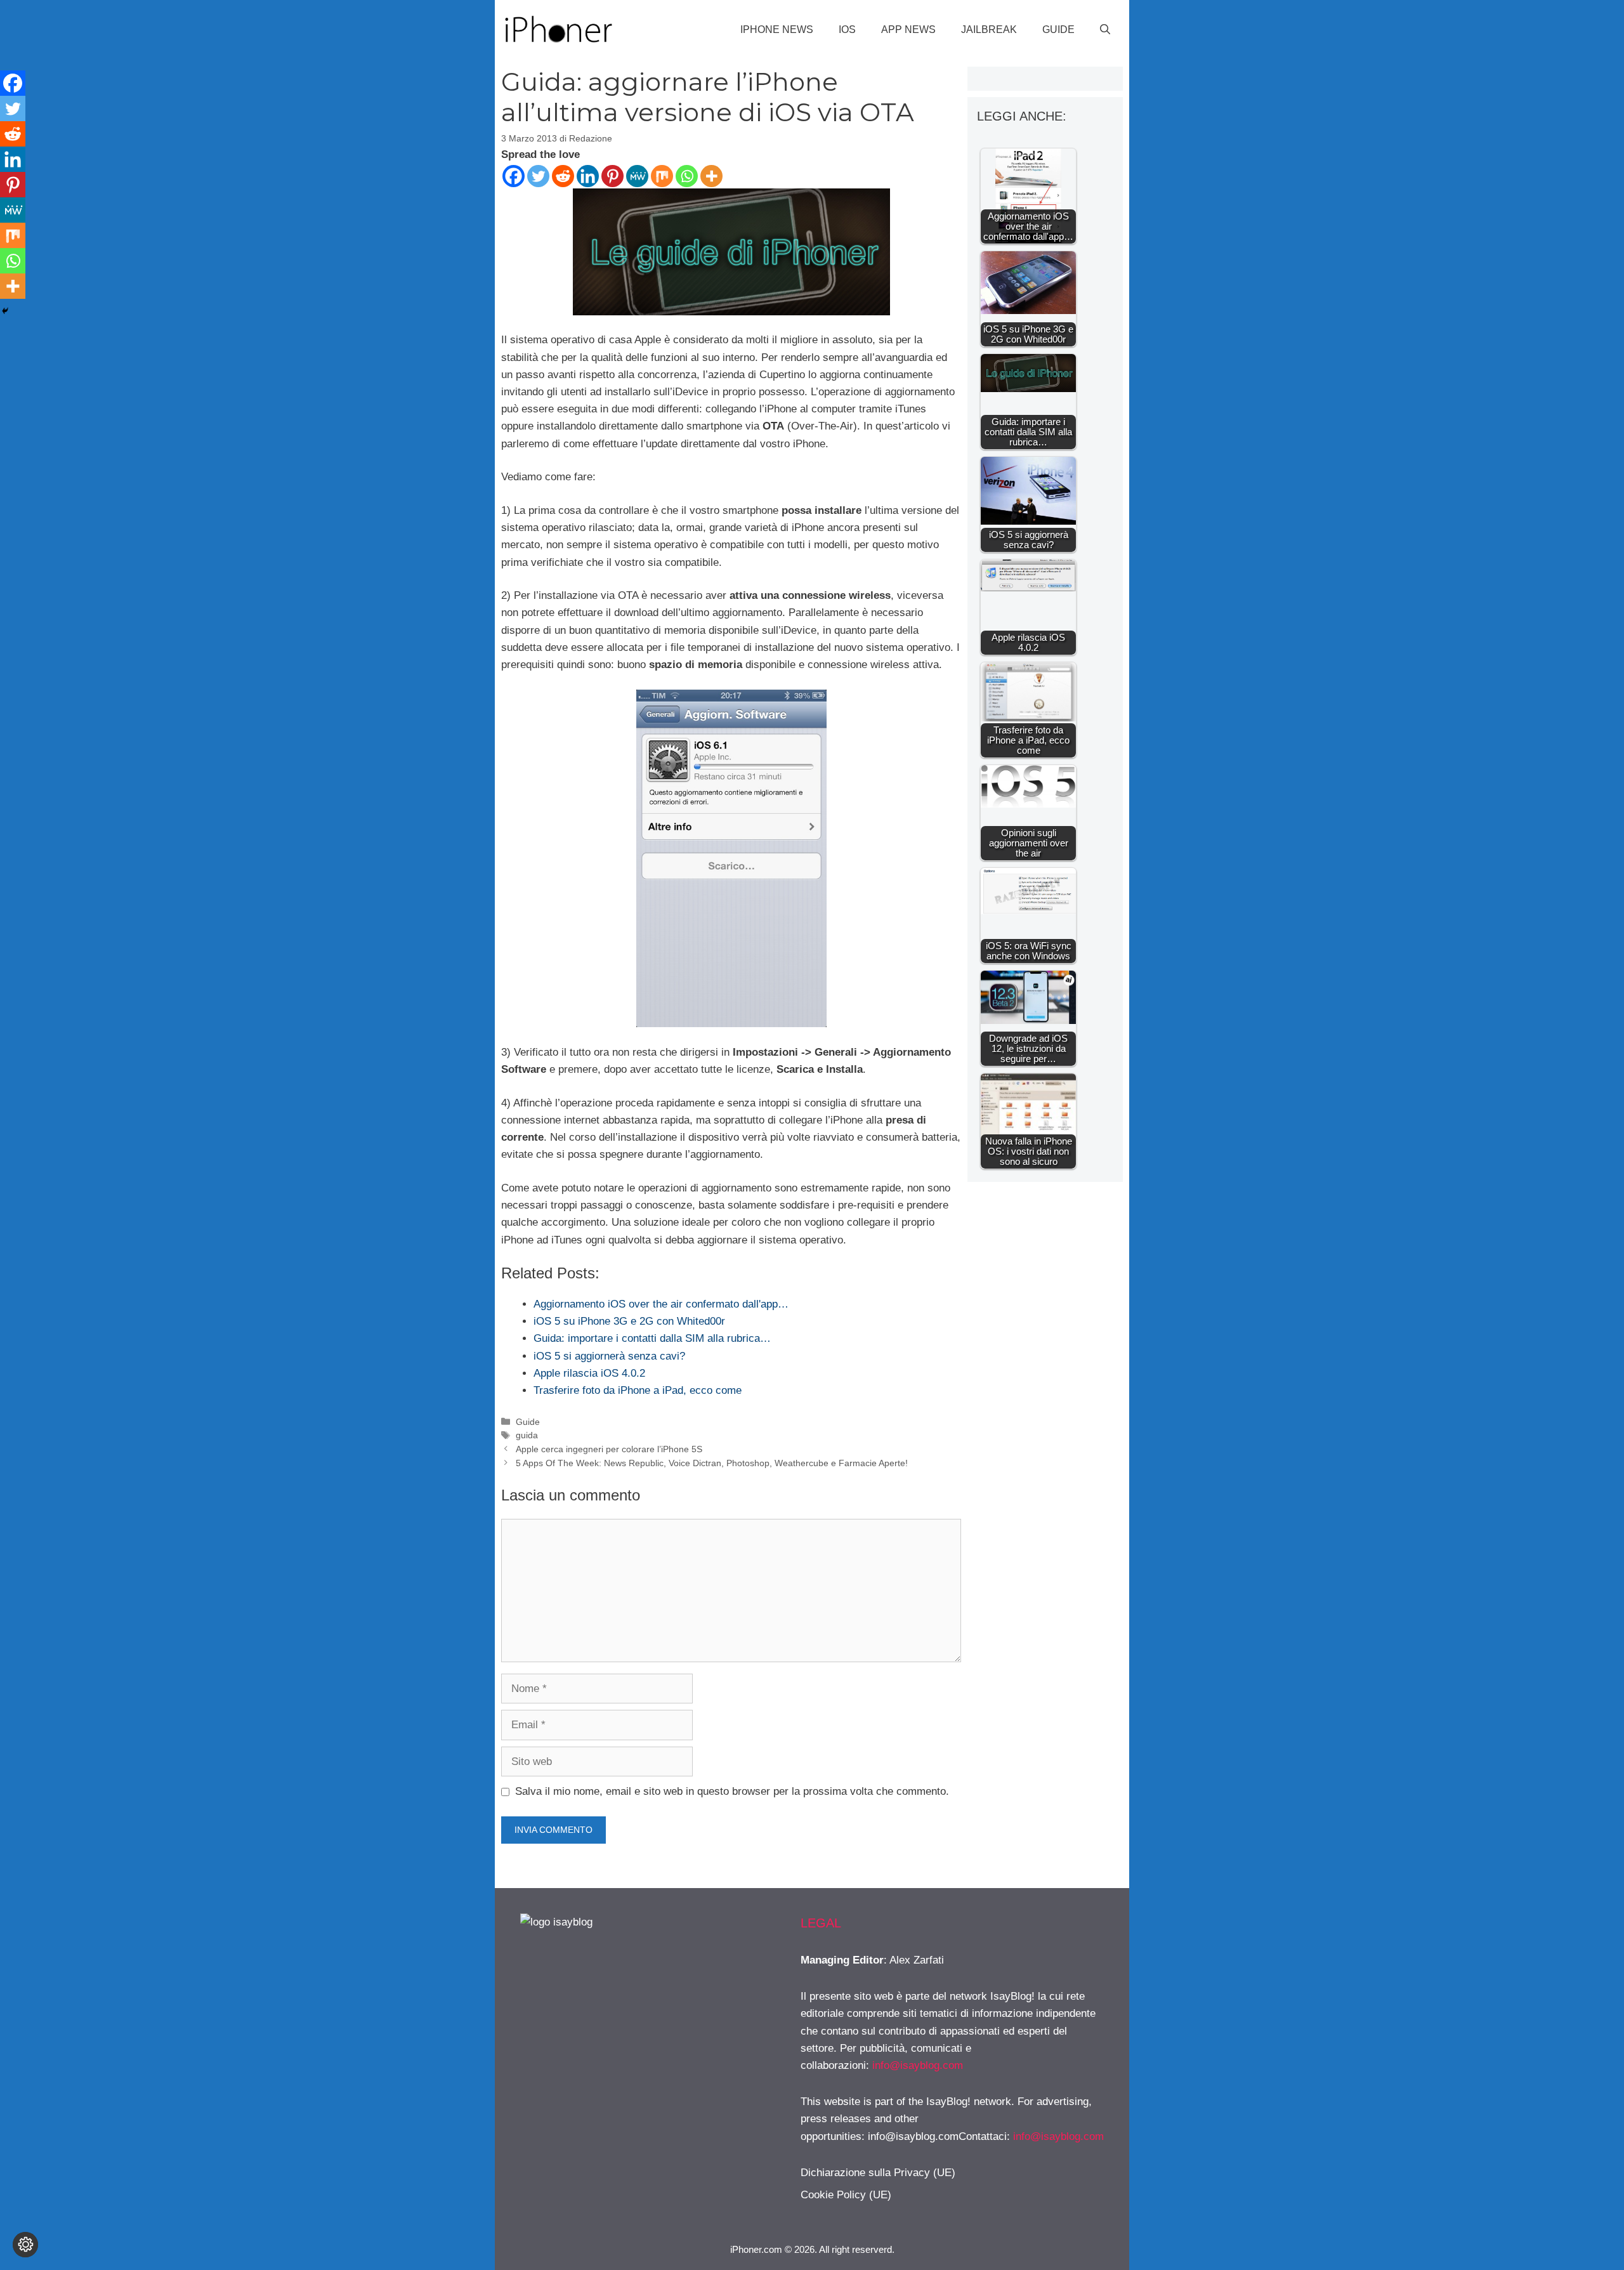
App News (908, 30)
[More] (711, 176)
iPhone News (777, 30)
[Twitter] (538, 176)
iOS (847, 30)
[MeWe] (637, 176)
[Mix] (662, 176)
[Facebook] (514, 176)
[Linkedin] (588, 176)
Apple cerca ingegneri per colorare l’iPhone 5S (609, 1449)
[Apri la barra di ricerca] (1105, 30)
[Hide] (5, 311)
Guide (1058, 30)
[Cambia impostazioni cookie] (25, 2245)
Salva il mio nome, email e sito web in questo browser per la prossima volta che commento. (732, 1791)
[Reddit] (563, 176)
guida (527, 1435)
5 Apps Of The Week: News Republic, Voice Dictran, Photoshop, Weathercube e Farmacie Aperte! (712, 1463)
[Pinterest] (612, 176)
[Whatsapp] (687, 176)
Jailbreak (989, 30)
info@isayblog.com (918, 2065)
